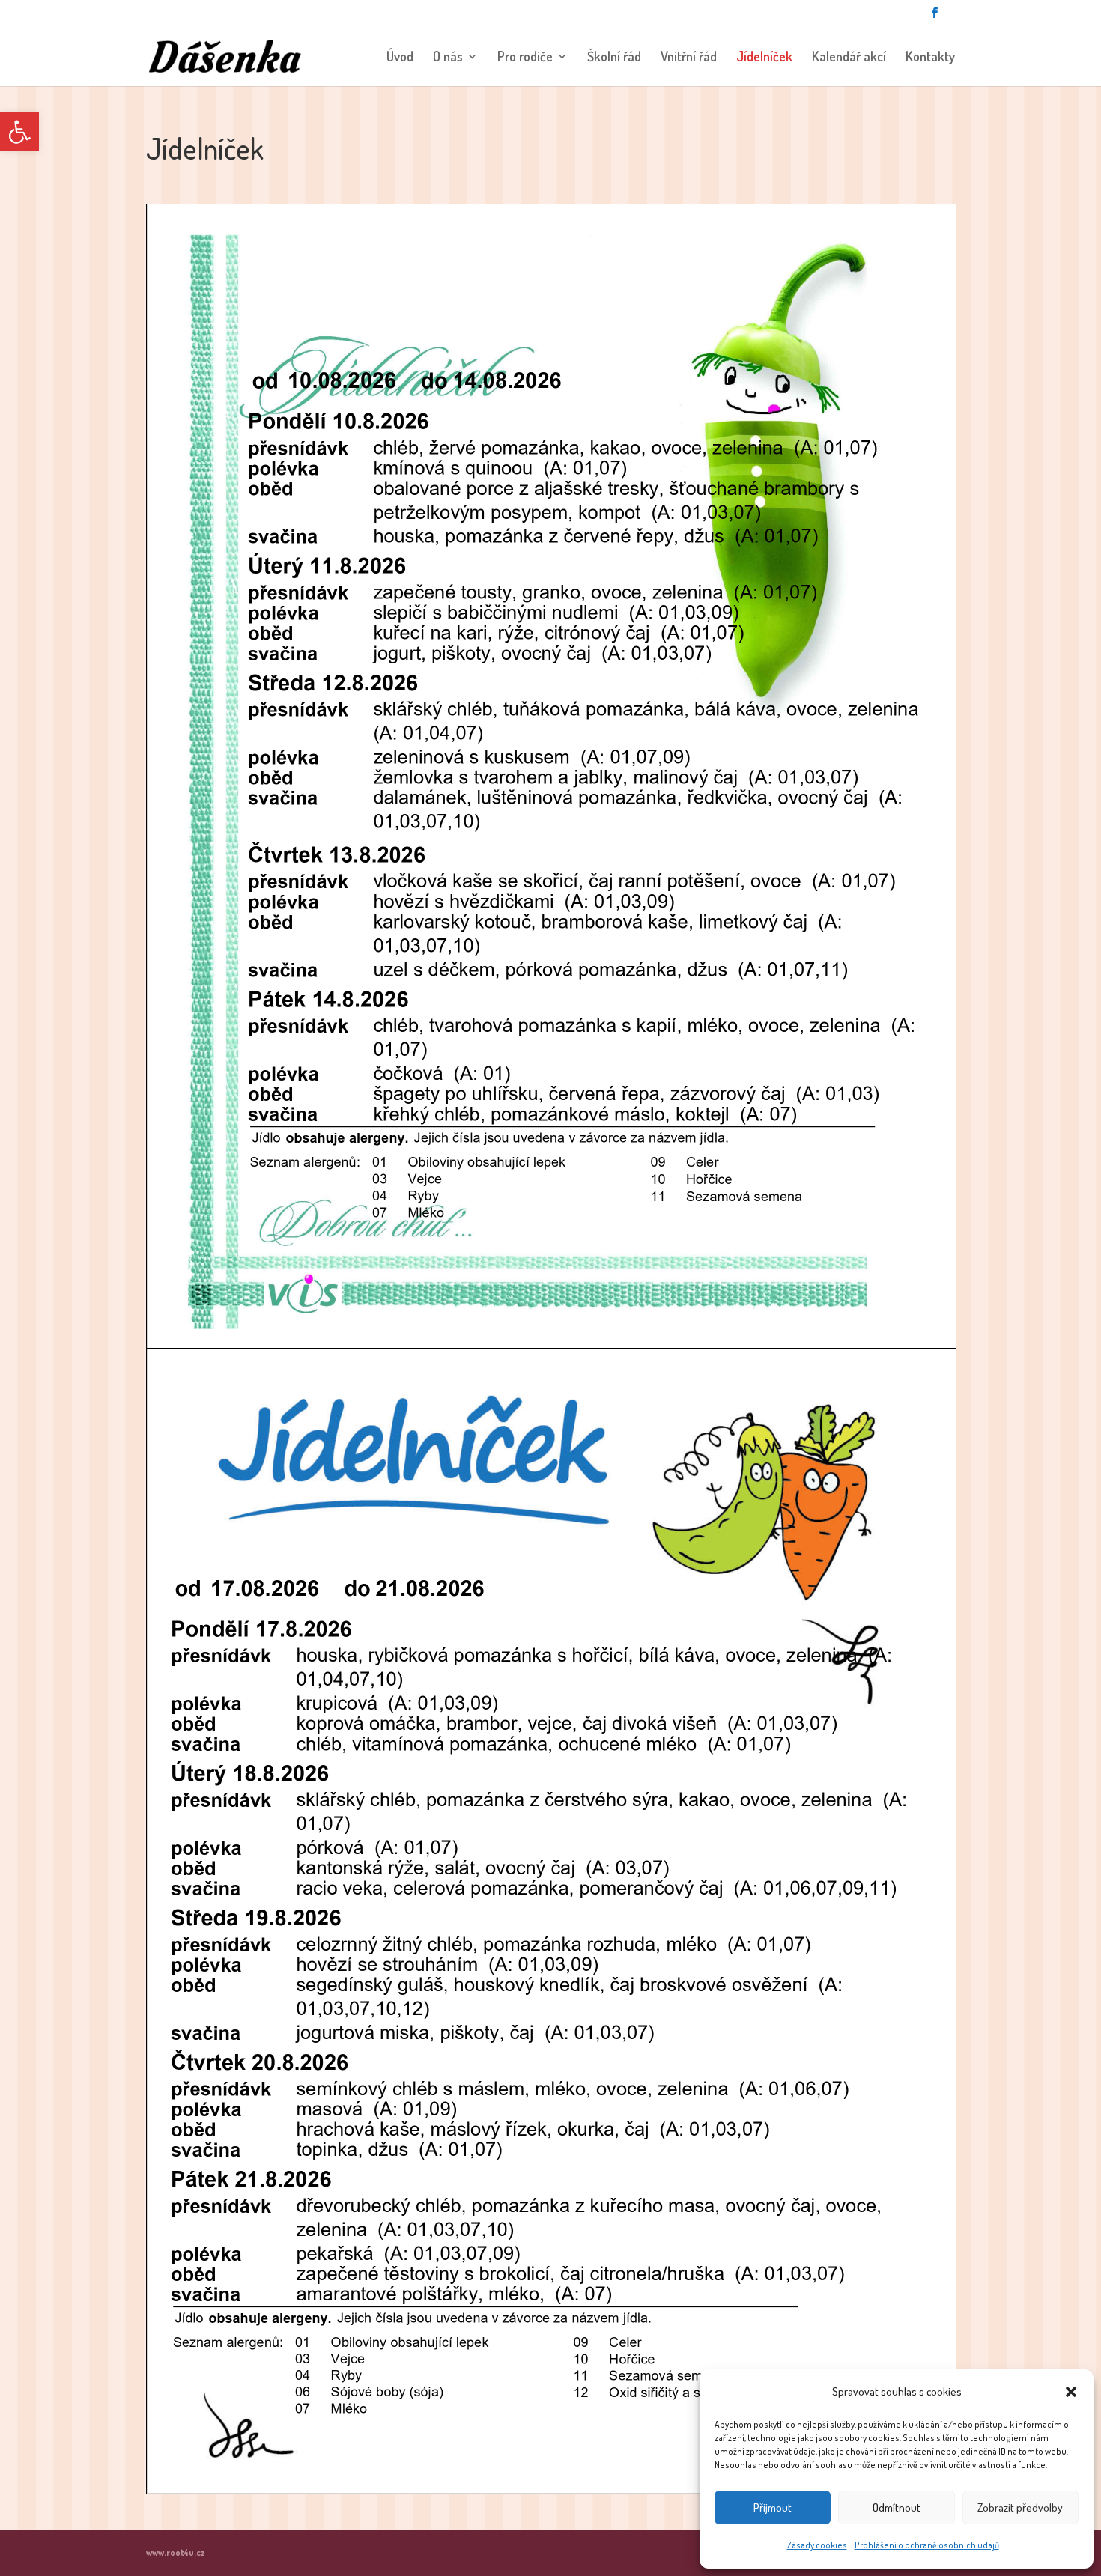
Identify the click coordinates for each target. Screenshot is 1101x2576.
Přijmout (773, 2507)
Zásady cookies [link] (817, 2545)
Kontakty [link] (930, 58)
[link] (19, 132)
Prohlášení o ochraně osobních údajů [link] (927, 2545)
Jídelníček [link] (764, 58)
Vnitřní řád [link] (689, 58)
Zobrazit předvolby (1020, 2507)
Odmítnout (897, 2507)
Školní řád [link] (614, 58)
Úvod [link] (400, 58)
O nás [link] (448, 58)
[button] (1071, 2392)
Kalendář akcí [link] (849, 58)
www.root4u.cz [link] (175, 2552)
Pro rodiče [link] (525, 58)
